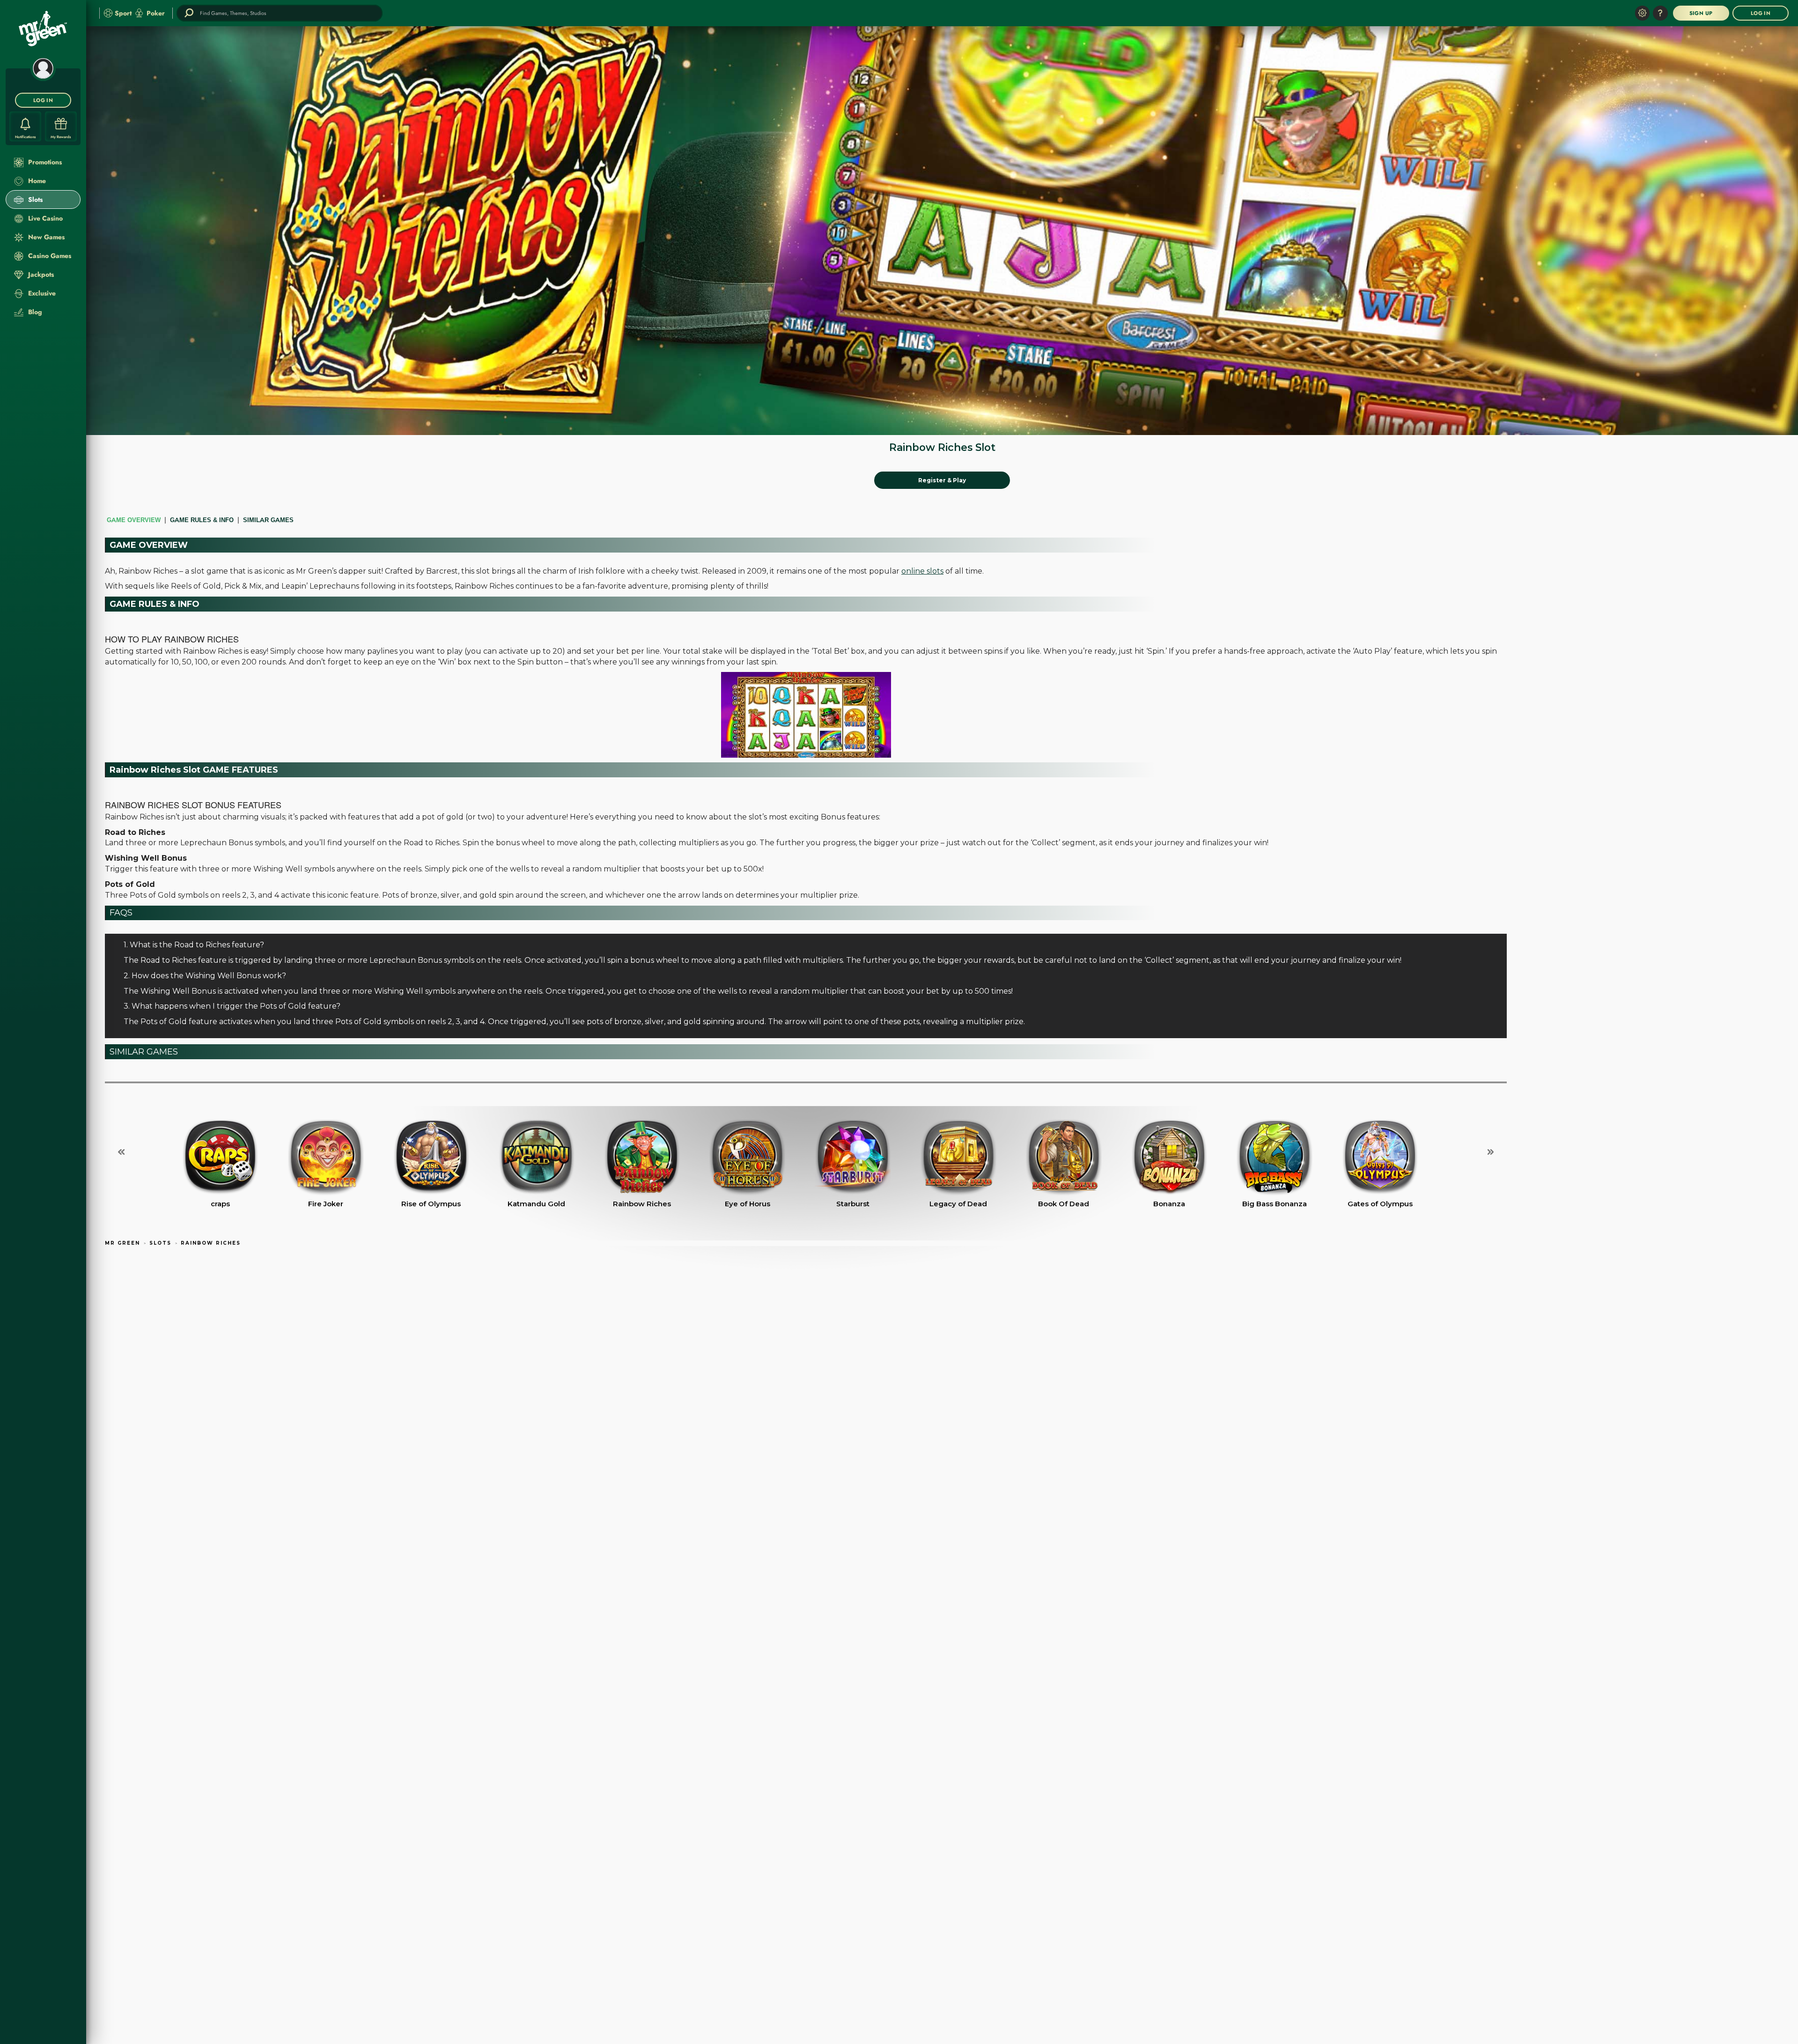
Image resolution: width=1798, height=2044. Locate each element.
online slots (922, 571)
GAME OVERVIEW (134, 520)
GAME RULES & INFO (202, 520)
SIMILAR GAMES (268, 520)
